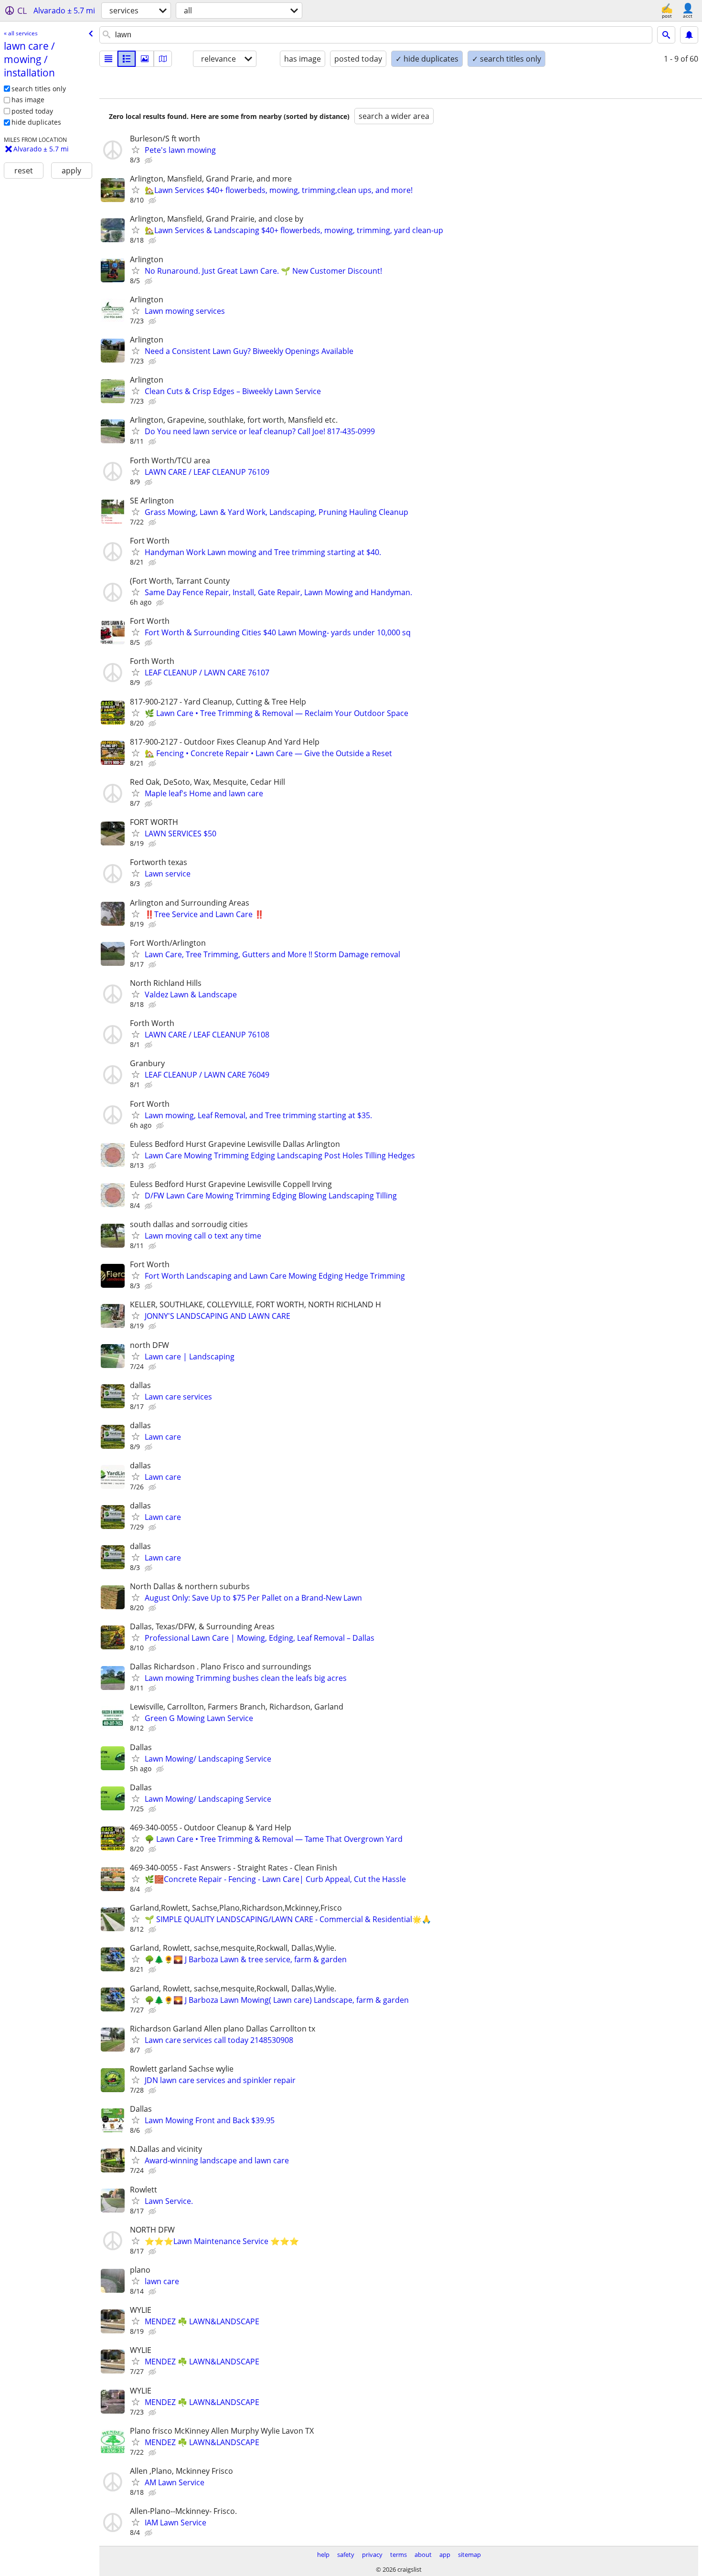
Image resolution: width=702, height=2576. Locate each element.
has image (28, 100)
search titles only (39, 89)
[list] (108, 59)
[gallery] (145, 59)
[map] (163, 59)
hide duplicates (36, 122)
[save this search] (689, 35)
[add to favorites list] (136, 150)
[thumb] (127, 59)
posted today (32, 111)
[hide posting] (149, 160)
